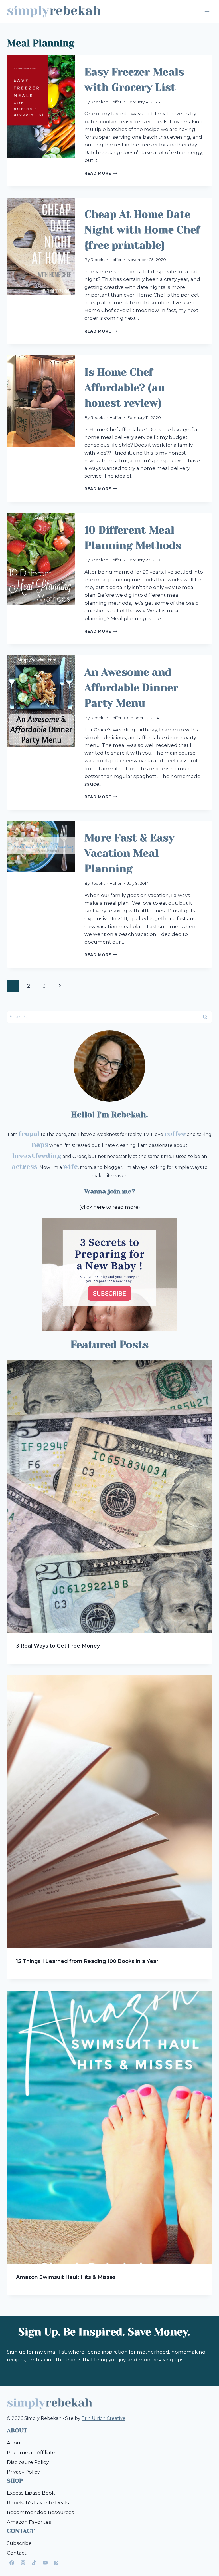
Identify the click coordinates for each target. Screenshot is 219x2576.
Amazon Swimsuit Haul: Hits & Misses (66, 2277)
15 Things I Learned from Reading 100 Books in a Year (87, 1961)
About (15, 2443)
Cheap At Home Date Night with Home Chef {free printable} (142, 230)
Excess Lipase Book (31, 2493)
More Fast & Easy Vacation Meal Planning (129, 853)
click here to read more (110, 1207)
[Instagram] (23, 2563)
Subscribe (19, 2543)
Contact (17, 2553)
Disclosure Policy (28, 2462)
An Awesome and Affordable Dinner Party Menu (131, 688)
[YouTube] (45, 2563)
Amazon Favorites (29, 2522)
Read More (101, 173)
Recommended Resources (40, 2512)
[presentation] (41, 121)
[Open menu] (207, 11)
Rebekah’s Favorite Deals (38, 2503)
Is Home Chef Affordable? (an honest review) (125, 388)
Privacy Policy (23, 2472)
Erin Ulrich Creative (104, 2418)
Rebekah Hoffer (106, 102)
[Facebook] (12, 2563)
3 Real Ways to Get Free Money (58, 1646)
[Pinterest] (56, 2563)
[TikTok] (34, 2563)
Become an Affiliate (31, 2452)
